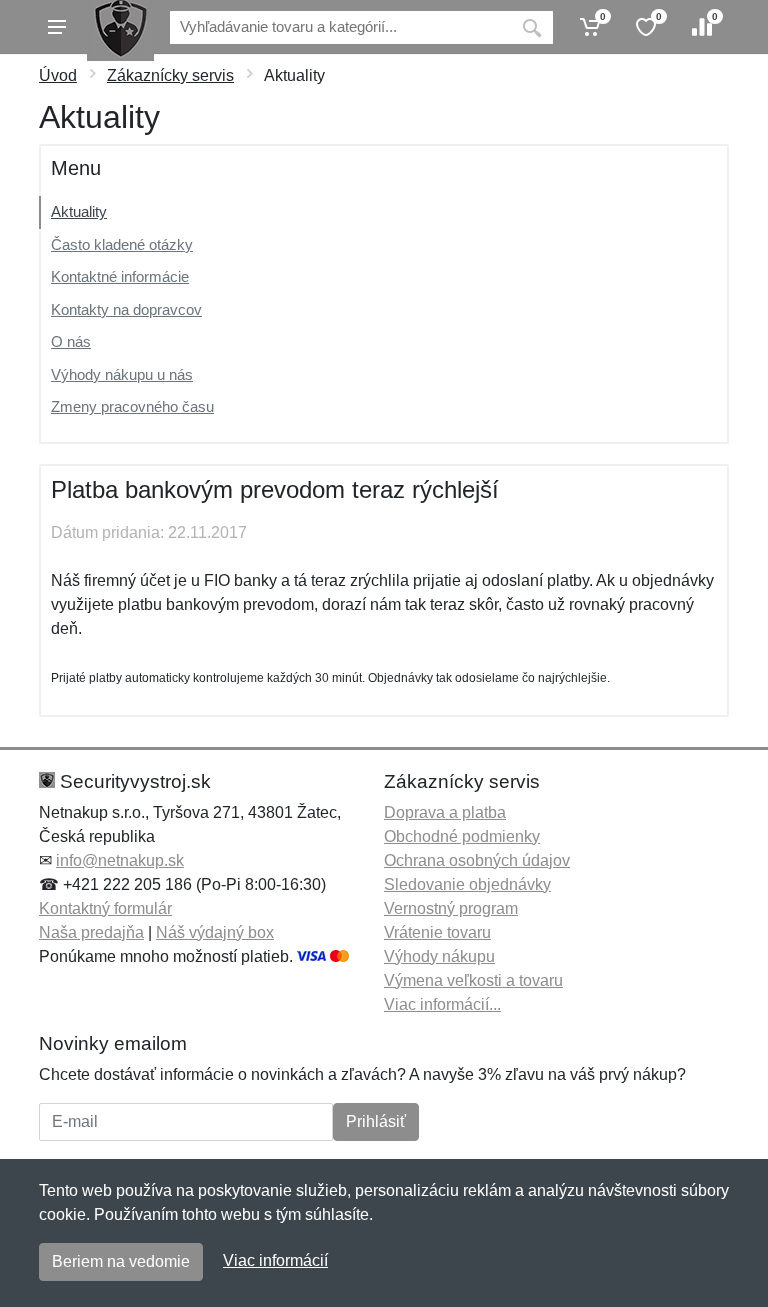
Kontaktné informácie (120, 276)
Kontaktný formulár (105, 908)
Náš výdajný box (215, 932)
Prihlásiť (376, 1121)
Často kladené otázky (122, 244)
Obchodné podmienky (462, 836)
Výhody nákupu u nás (122, 374)
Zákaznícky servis (170, 75)
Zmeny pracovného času (132, 406)
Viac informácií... (442, 1004)
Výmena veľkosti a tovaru (473, 980)
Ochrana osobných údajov (477, 860)
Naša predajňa (91, 932)
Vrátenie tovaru (437, 932)
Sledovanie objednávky (467, 884)
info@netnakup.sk (120, 860)
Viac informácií (275, 1260)
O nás (71, 341)
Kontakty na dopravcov (126, 309)
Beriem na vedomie (121, 1261)
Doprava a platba (445, 812)
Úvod (58, 75)
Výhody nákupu (439, 956)
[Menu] (57, 27)
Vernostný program (451, 908)
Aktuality (79, 211)
